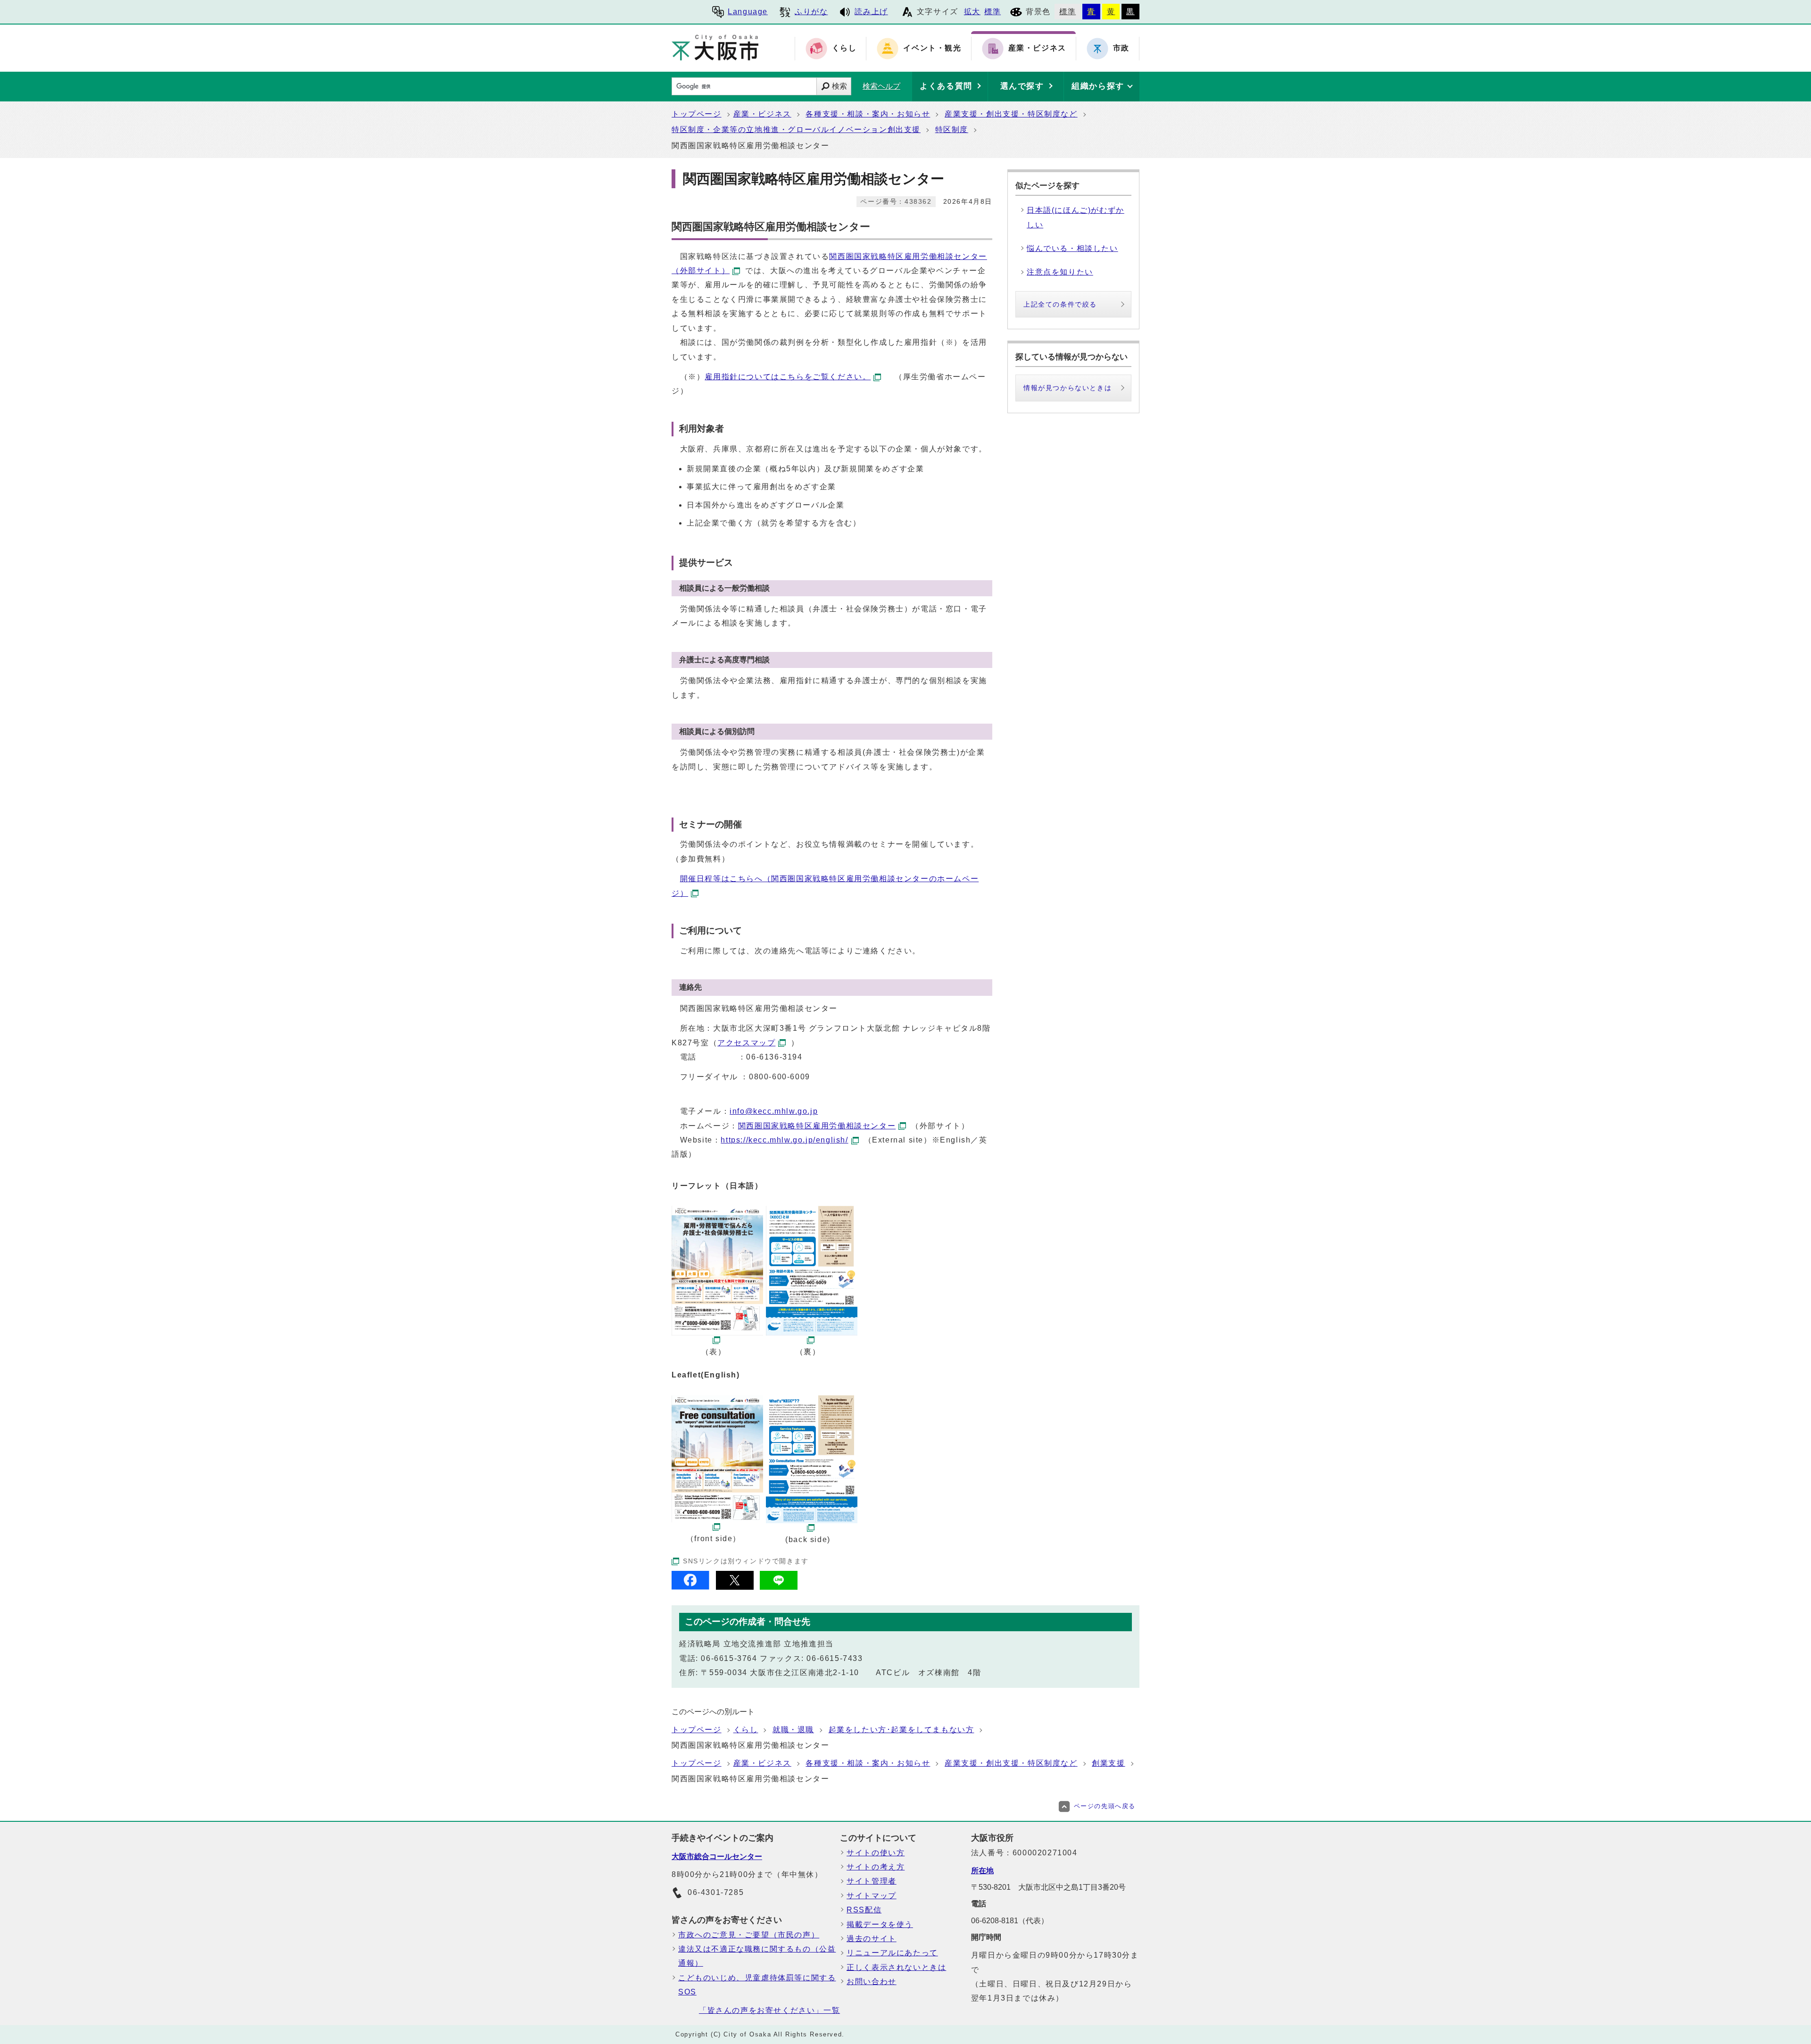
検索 (839, 86)
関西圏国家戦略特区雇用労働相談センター (817, 1126)
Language (748, 12)
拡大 (972, 12)
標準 (993, 12)
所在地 (982, 1871)
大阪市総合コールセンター (717, 1856)
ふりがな (811, 12)
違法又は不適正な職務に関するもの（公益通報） (757, 1956)
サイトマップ (872, 1896)
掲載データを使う (880, 1924)
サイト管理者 (872, 1881)
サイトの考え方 (876, 1867)
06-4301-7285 (716, 1892)
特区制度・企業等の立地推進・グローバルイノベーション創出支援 (796, 129)
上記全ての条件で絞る (1060, 304)
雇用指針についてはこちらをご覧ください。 (788, 377)
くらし (746, 1730)
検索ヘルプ (881, 86)
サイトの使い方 (876, 1853)
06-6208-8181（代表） (1010, 1921)
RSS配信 (864, 1910)
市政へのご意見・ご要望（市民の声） (749, 1935)
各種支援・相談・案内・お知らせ (868, 114)
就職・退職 (793, 1730)
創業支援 (1108, 1763)
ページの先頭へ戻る (1105, 1806)
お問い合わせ (872, 1981)
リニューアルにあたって (892, 1953)
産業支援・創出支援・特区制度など (1011, 114)
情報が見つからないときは (1067, 388)
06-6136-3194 (774, 1057)
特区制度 (952, 129)
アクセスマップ (746, 1043)
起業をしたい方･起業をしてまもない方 (901, 1730)
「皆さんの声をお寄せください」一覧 (769, 2010)
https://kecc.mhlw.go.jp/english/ (784, 1140)
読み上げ (871, 12)
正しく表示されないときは (896, 1967)
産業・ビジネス (762, 114)
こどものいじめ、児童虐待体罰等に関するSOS (757, 1985)
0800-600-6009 (780, 1077)
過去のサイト (872, 1939)
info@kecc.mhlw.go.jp (774, 1111)
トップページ (697, 114)
